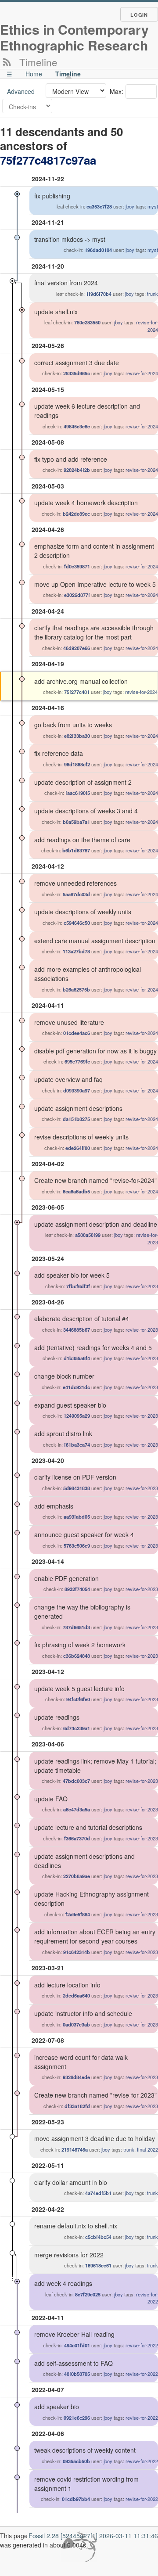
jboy (130, 206)
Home (34, 74)
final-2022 (147, 2149)
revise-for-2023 (142, 1286)
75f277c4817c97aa (48, 160)
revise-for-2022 (142, 2345)
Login (139, 15)
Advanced (21, 91)
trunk (153, 294)
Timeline (68, 74)
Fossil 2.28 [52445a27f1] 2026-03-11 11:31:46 (93, 2536)
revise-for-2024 (142, 373)
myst (153, 206)
